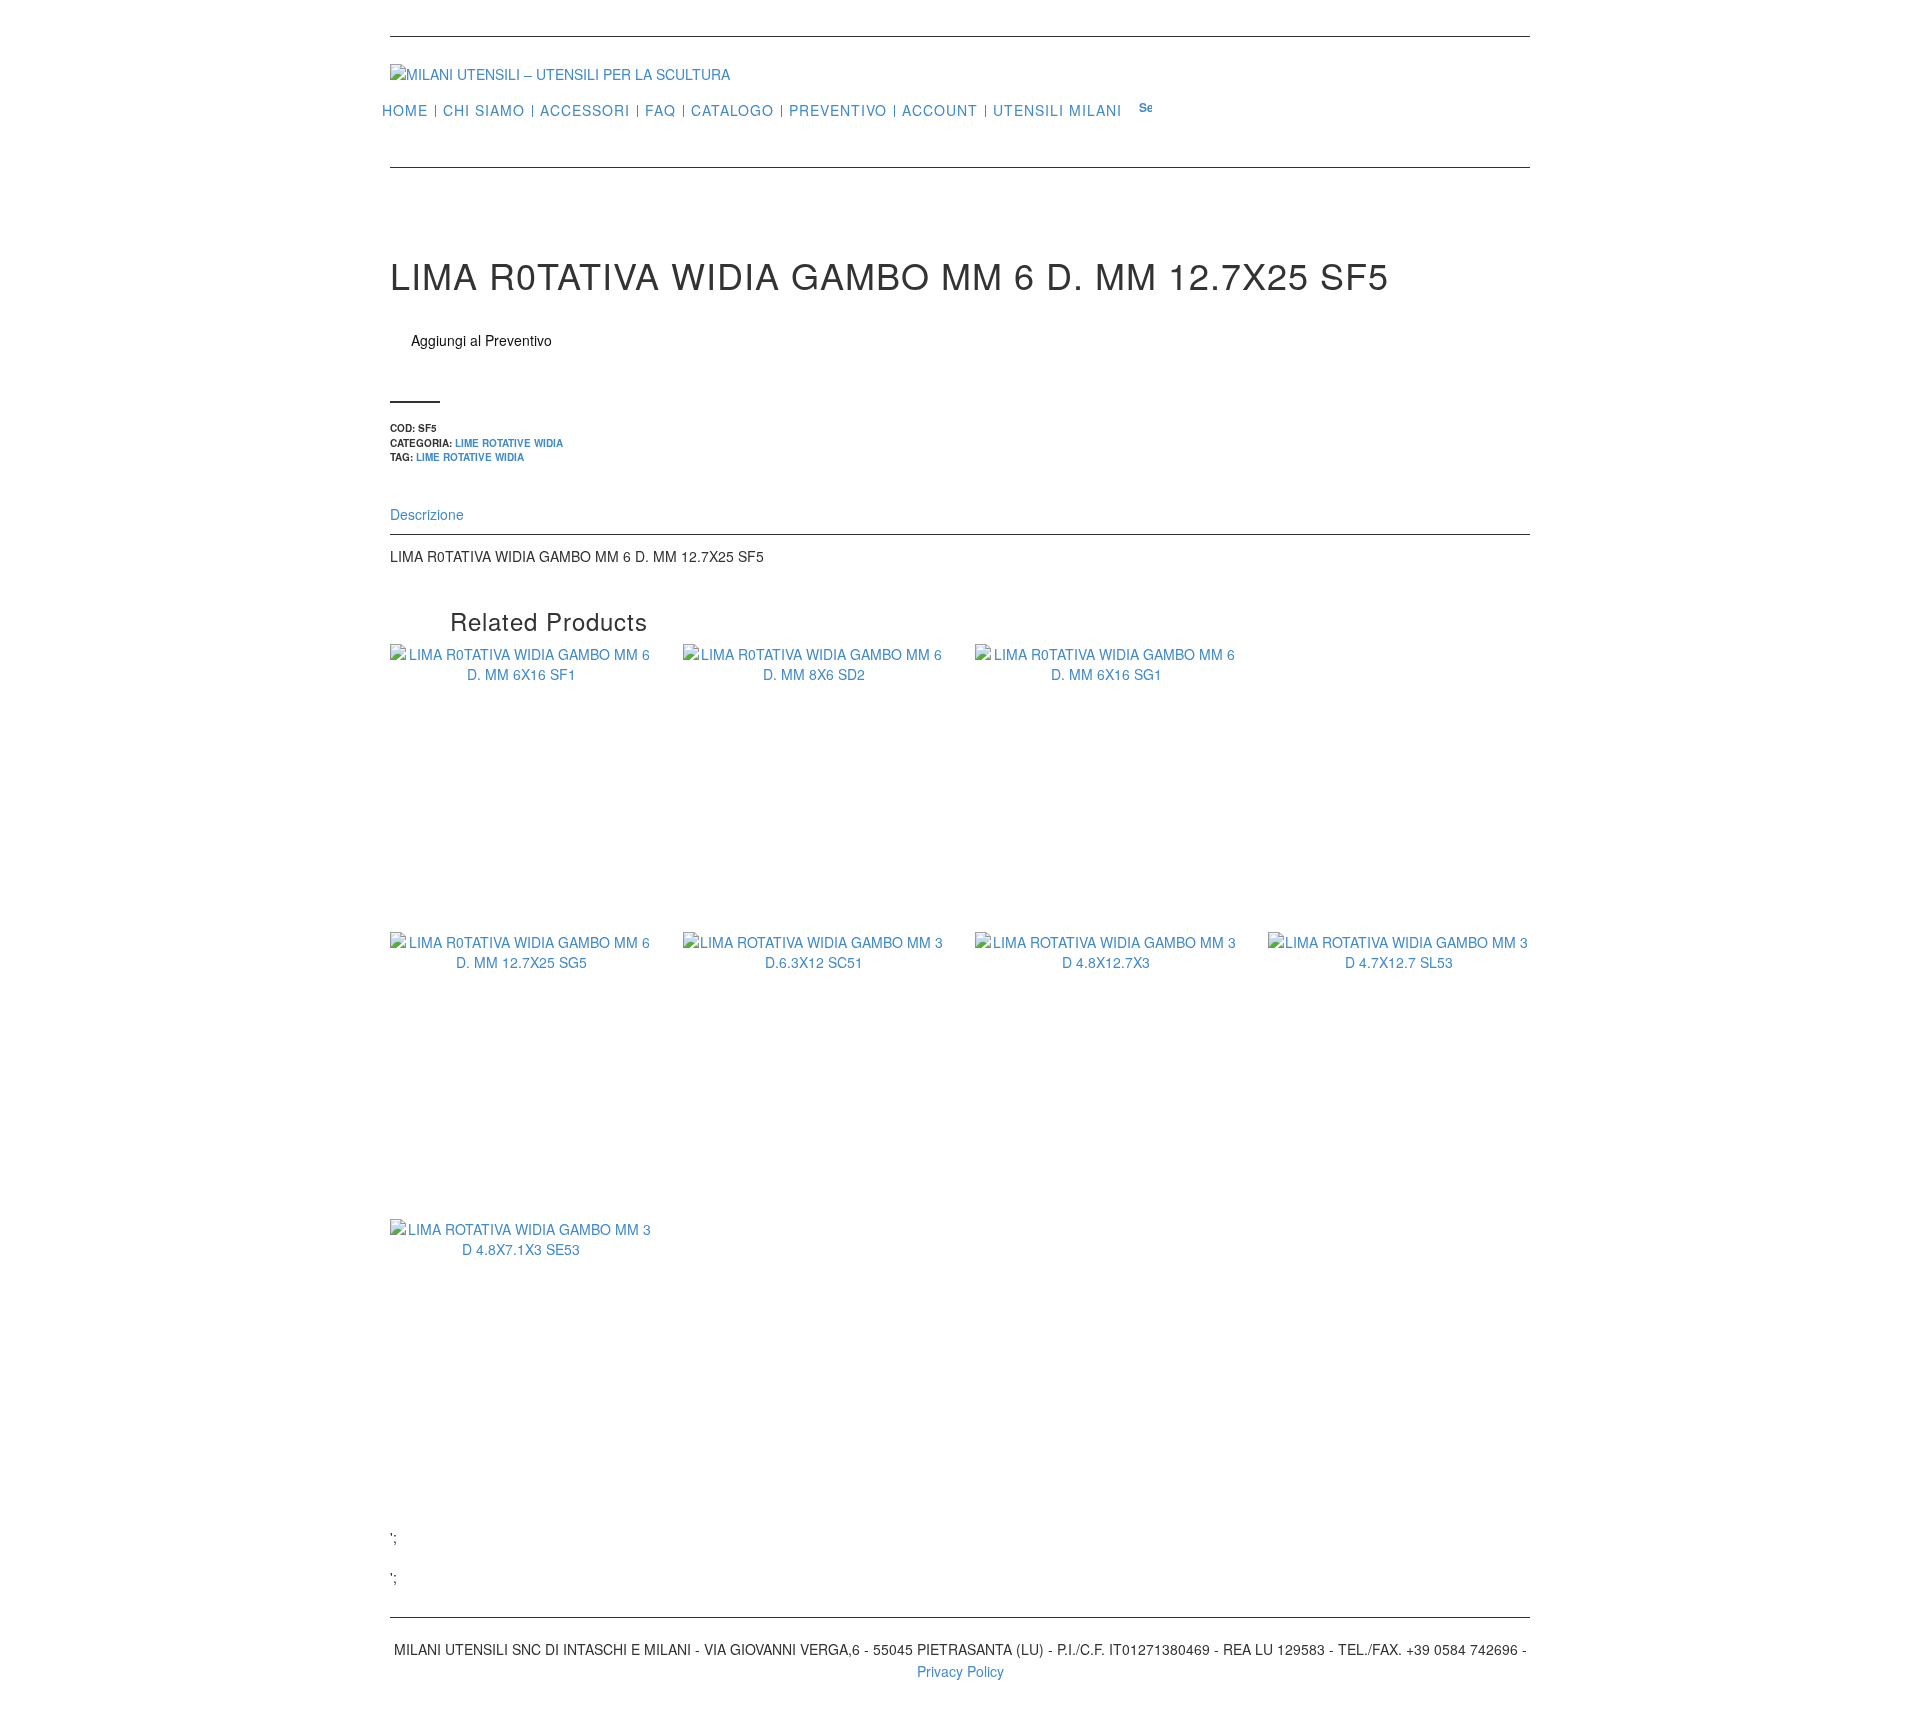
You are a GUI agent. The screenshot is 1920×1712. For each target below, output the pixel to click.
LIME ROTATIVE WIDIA (509, 443)
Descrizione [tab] (427, 514)
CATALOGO (732, 110)
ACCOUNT (940, 110)
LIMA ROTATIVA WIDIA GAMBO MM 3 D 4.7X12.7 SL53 (1399, 1109)
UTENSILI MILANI (1057, 110)
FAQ (660, 110)
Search (1145, 109)
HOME (405, 110)
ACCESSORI (585, 110)
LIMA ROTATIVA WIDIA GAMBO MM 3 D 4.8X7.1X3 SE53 (521, 1396)
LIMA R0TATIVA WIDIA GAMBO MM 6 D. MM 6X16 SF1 (521, 821)
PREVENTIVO (838, 110)
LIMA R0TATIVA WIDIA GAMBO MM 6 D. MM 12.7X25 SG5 (521, 1122)
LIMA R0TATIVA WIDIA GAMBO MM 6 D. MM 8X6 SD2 (814, 821)
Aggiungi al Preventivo (481, 340)
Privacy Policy (960, 1671)
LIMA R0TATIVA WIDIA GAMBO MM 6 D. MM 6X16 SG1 (1106, 821)
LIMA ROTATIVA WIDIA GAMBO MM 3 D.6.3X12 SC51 (814, 1109)
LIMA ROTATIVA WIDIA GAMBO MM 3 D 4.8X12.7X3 (1106, 1109)
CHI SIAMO (484, 110)
